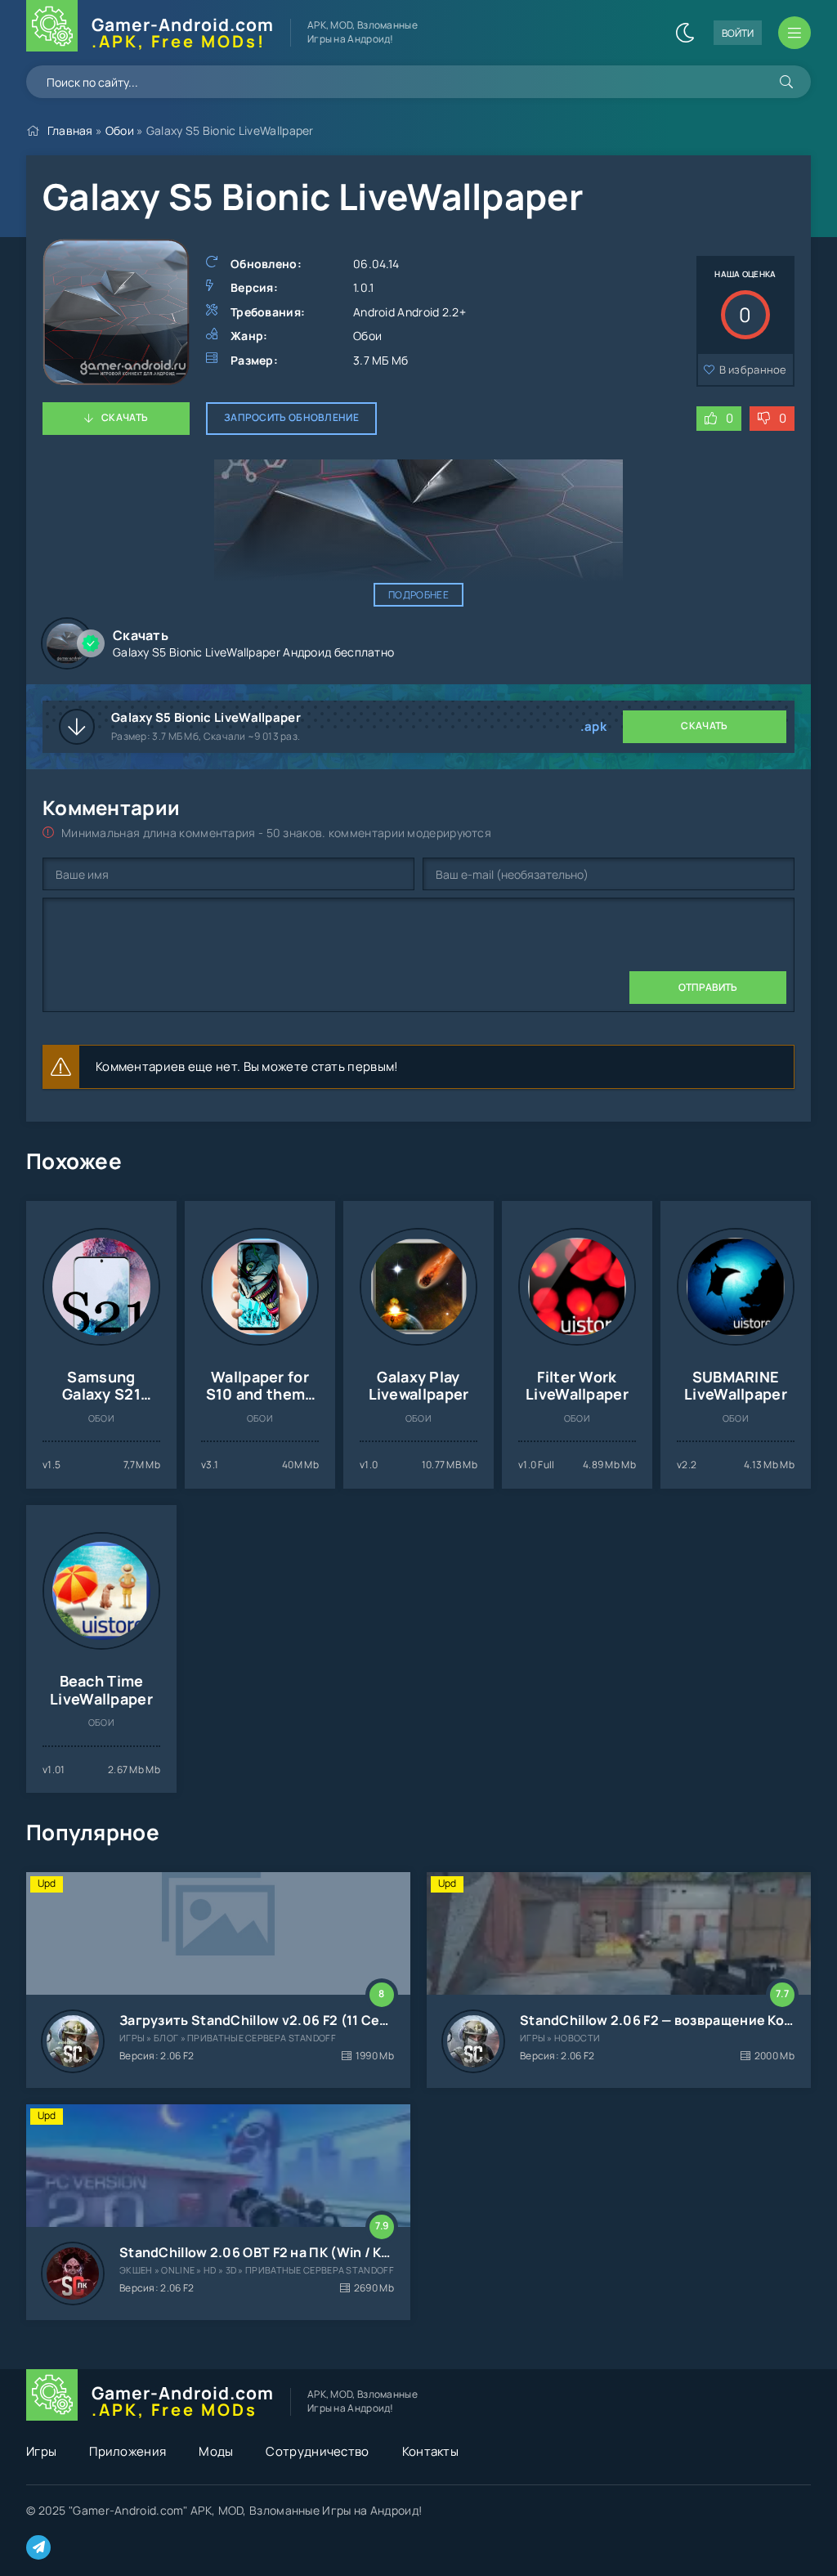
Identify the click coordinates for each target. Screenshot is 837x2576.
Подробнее (418, 595)
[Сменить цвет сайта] (685, 33)
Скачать (125, 417)
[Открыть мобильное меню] (794, 33)
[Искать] (786, 82)
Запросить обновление (291, 417)
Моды (216, 2451)
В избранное (753, 370)
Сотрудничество (317, 2451)
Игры (41, 2451)
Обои (120, 130)
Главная (70, 130)
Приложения (128, 2451)
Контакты (430, 2451)
